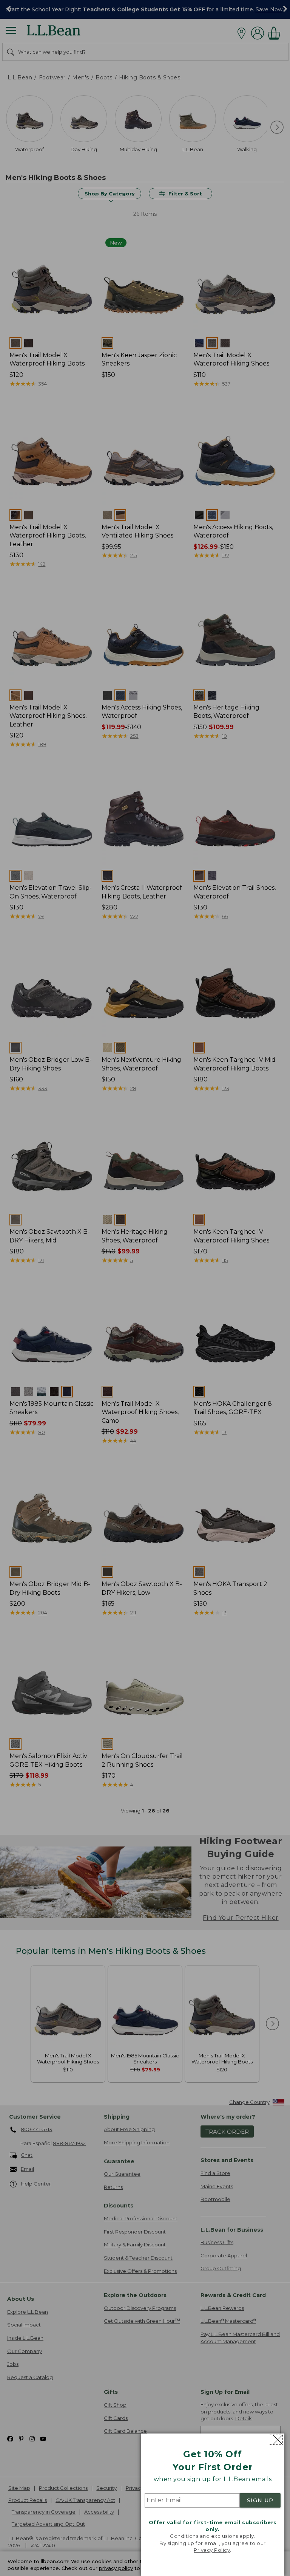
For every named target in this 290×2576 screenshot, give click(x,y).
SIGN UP (260, 2500)
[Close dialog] (276, 2440)
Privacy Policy (212, 2550)
